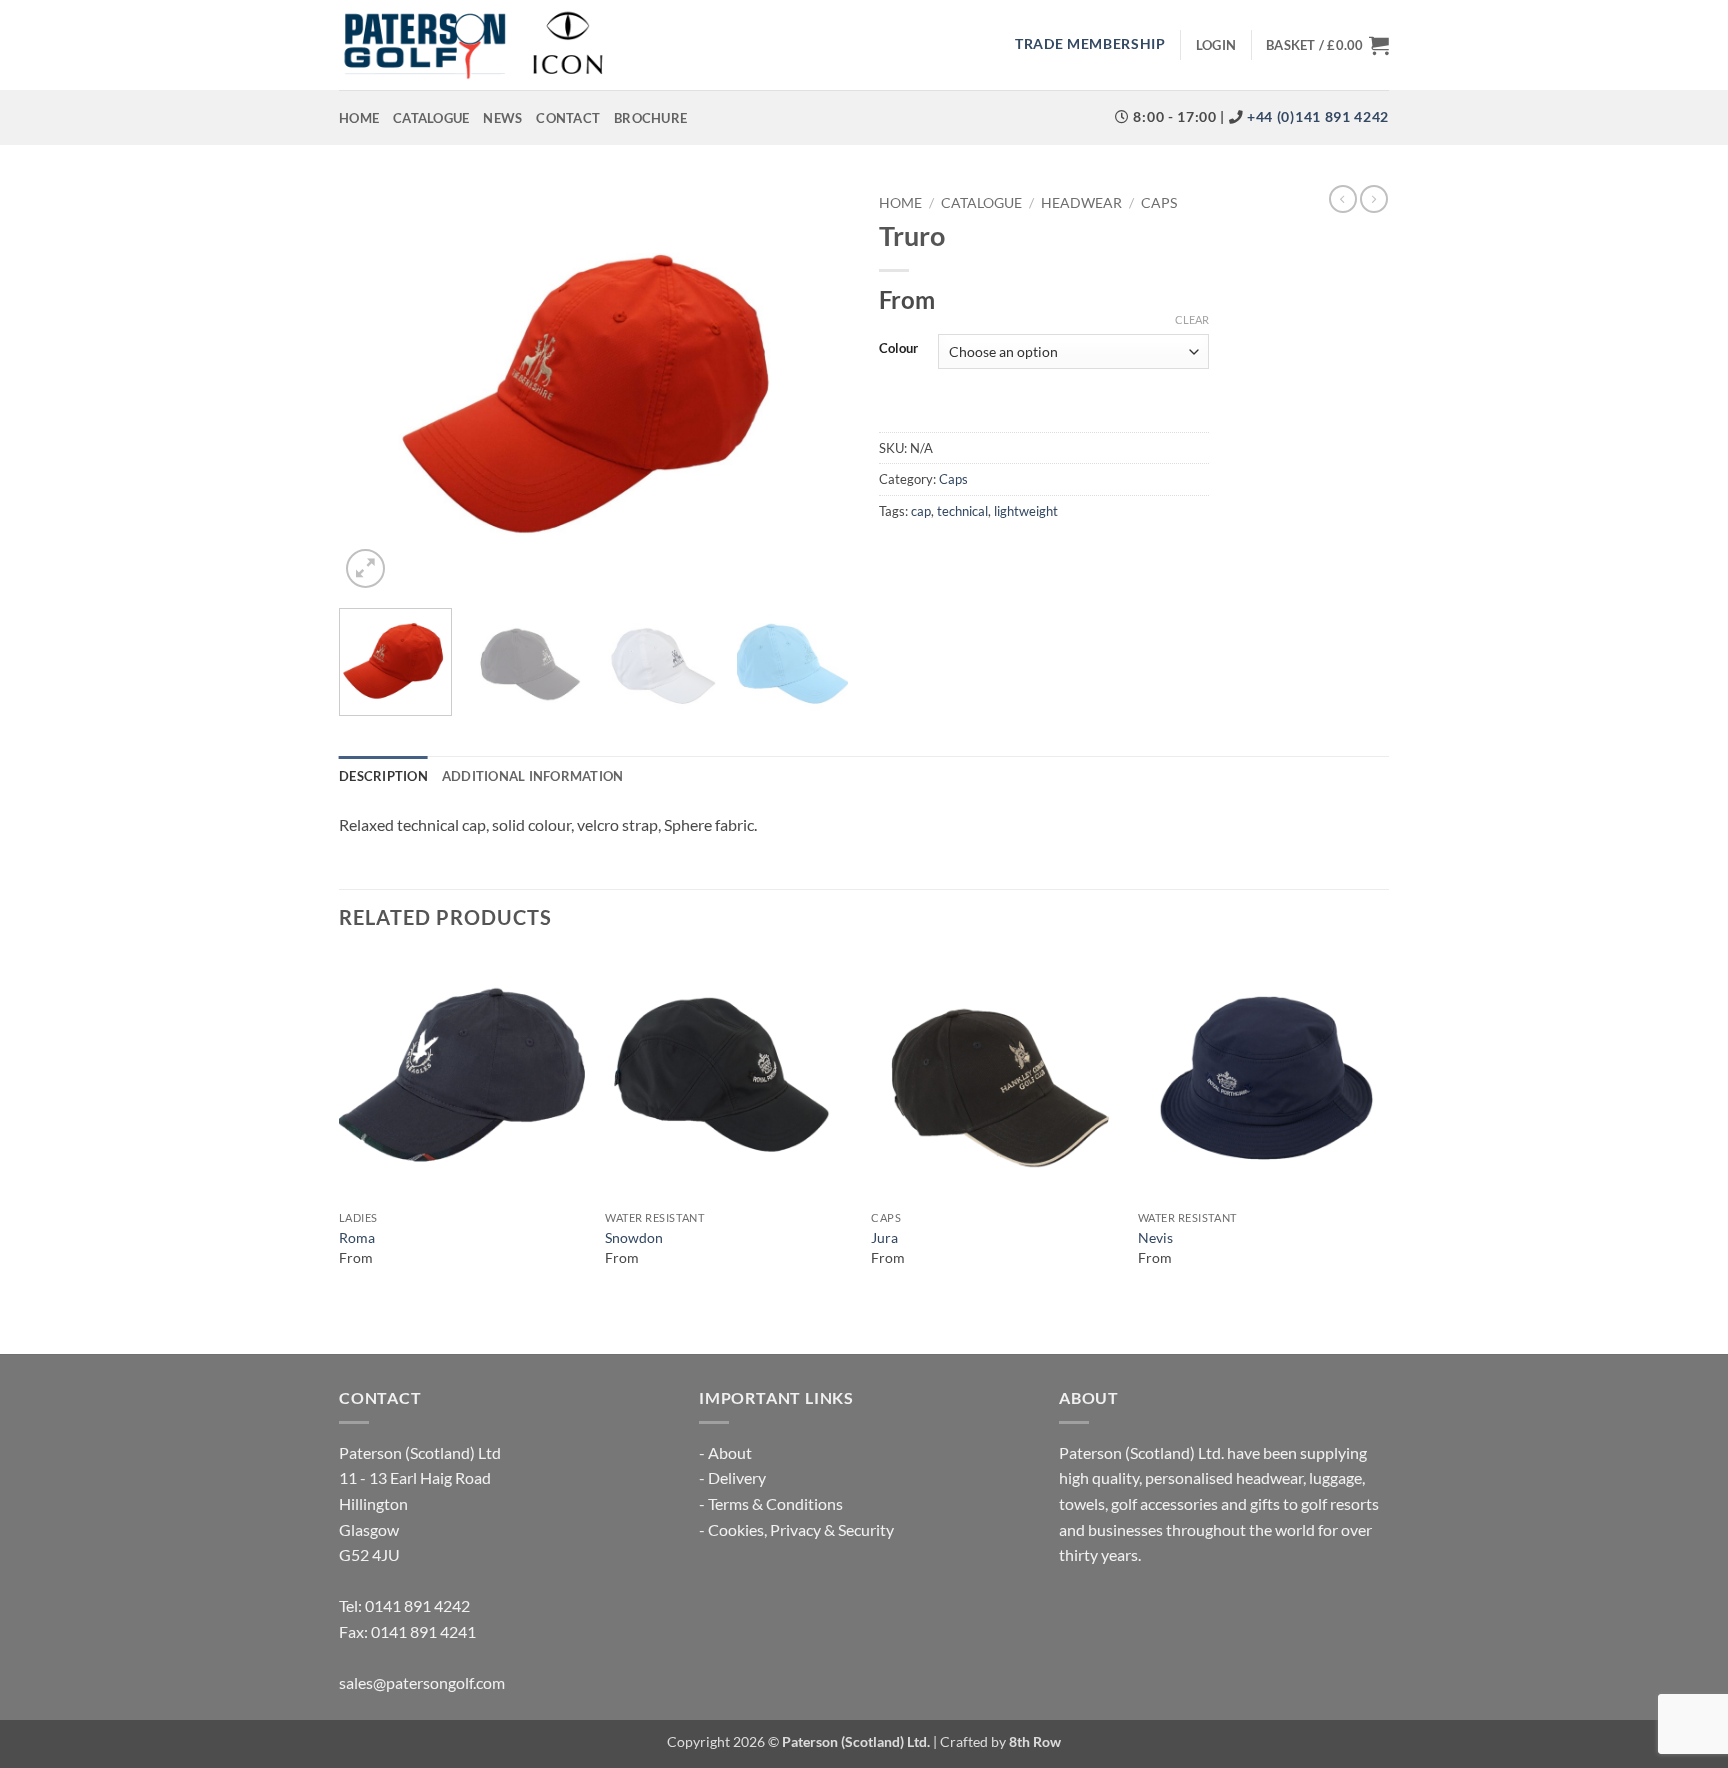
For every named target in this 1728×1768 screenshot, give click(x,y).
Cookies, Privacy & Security (801, 1529)
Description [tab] (383, 776)
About (730, 1452)
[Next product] (1343, 199)
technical (962, 511)
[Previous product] (1374, 199)
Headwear (1081, 203)
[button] (1216, 45)
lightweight (1026, 511)
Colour (898, 349)
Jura (884, 1237)
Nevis (1155, 1237)
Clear (1192, 319)
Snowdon (634, 1237)
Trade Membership (1090, 44)
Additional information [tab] (533, 776)
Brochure (650, 118)
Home (359, 118)
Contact (568, 118)
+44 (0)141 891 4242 (1316, 117)
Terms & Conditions (775, 1503)
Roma (357, 1237)
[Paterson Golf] (473, 45)
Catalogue (431, 118)
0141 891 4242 (417, 1605)
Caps (1159, 203)
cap (921, 511)
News (502, 118)
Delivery (737, 1477)
